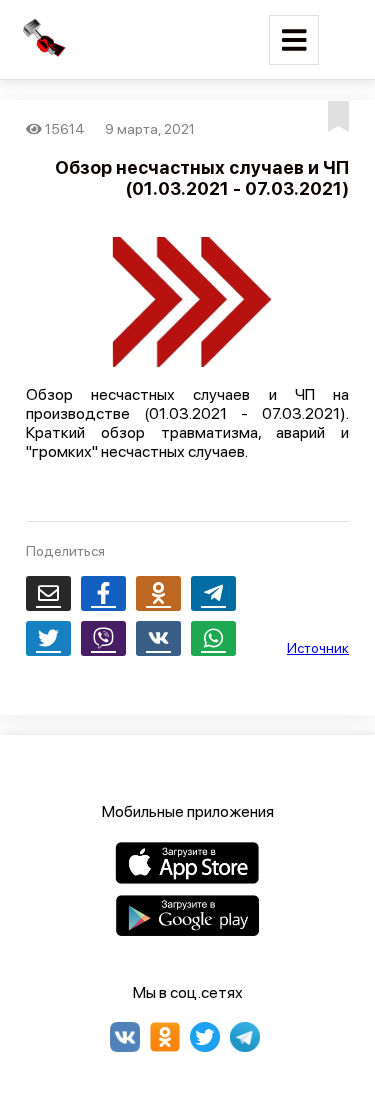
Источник (318, 648)
